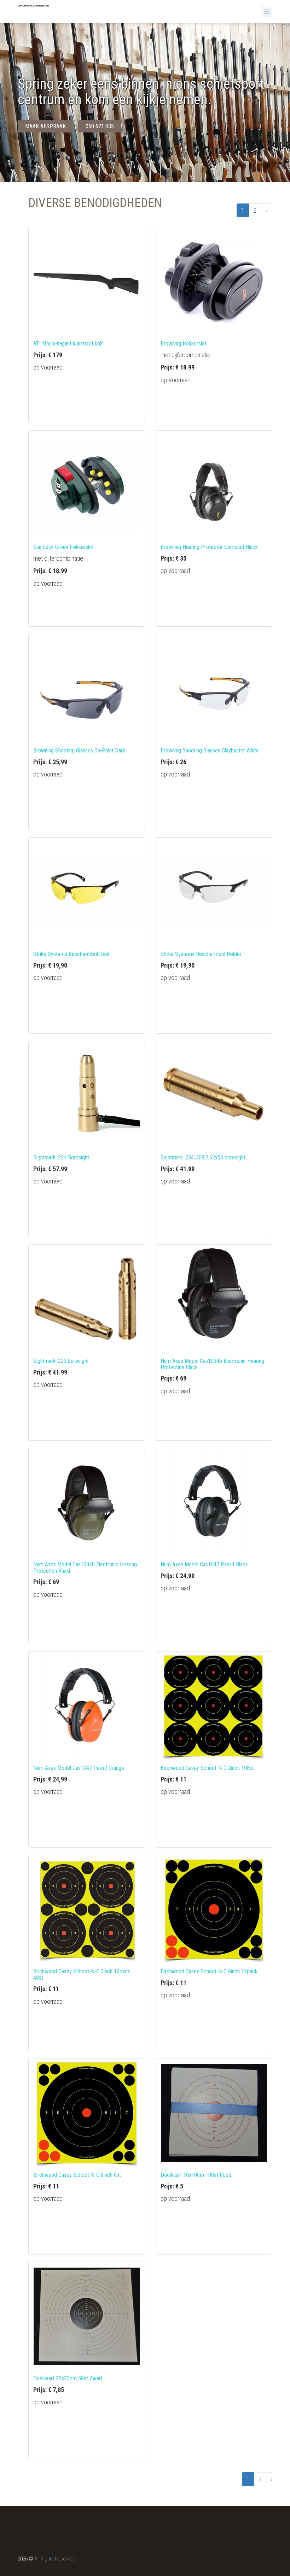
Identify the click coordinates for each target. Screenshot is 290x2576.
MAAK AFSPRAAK (45, 126)
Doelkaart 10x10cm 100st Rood (196, 2175)
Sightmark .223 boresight (61, 1361)
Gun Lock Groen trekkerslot (63, 547)
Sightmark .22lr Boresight (61, 1157)
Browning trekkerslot (184, 344)
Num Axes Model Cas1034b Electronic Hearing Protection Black (212, 1364)
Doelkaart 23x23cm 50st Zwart (68, 2378)
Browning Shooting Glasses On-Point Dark (79, 751)
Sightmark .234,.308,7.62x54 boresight (203, 1157)
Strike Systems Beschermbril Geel (71, 954)
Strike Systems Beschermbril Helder (201, 954)
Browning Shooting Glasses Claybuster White (210, 751)
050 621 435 (100, 126)
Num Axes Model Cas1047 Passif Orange (79, 1768)
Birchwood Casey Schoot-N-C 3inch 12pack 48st (82, 1975)
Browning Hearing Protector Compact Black (209, 547)
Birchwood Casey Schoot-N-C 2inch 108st (207, 1768)
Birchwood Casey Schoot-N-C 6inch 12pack (209, 1971)
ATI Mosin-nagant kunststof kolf (68, 344)
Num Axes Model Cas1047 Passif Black (204, 1564)
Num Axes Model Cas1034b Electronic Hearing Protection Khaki (85, 1568)
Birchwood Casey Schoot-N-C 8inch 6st (77, 2175)
